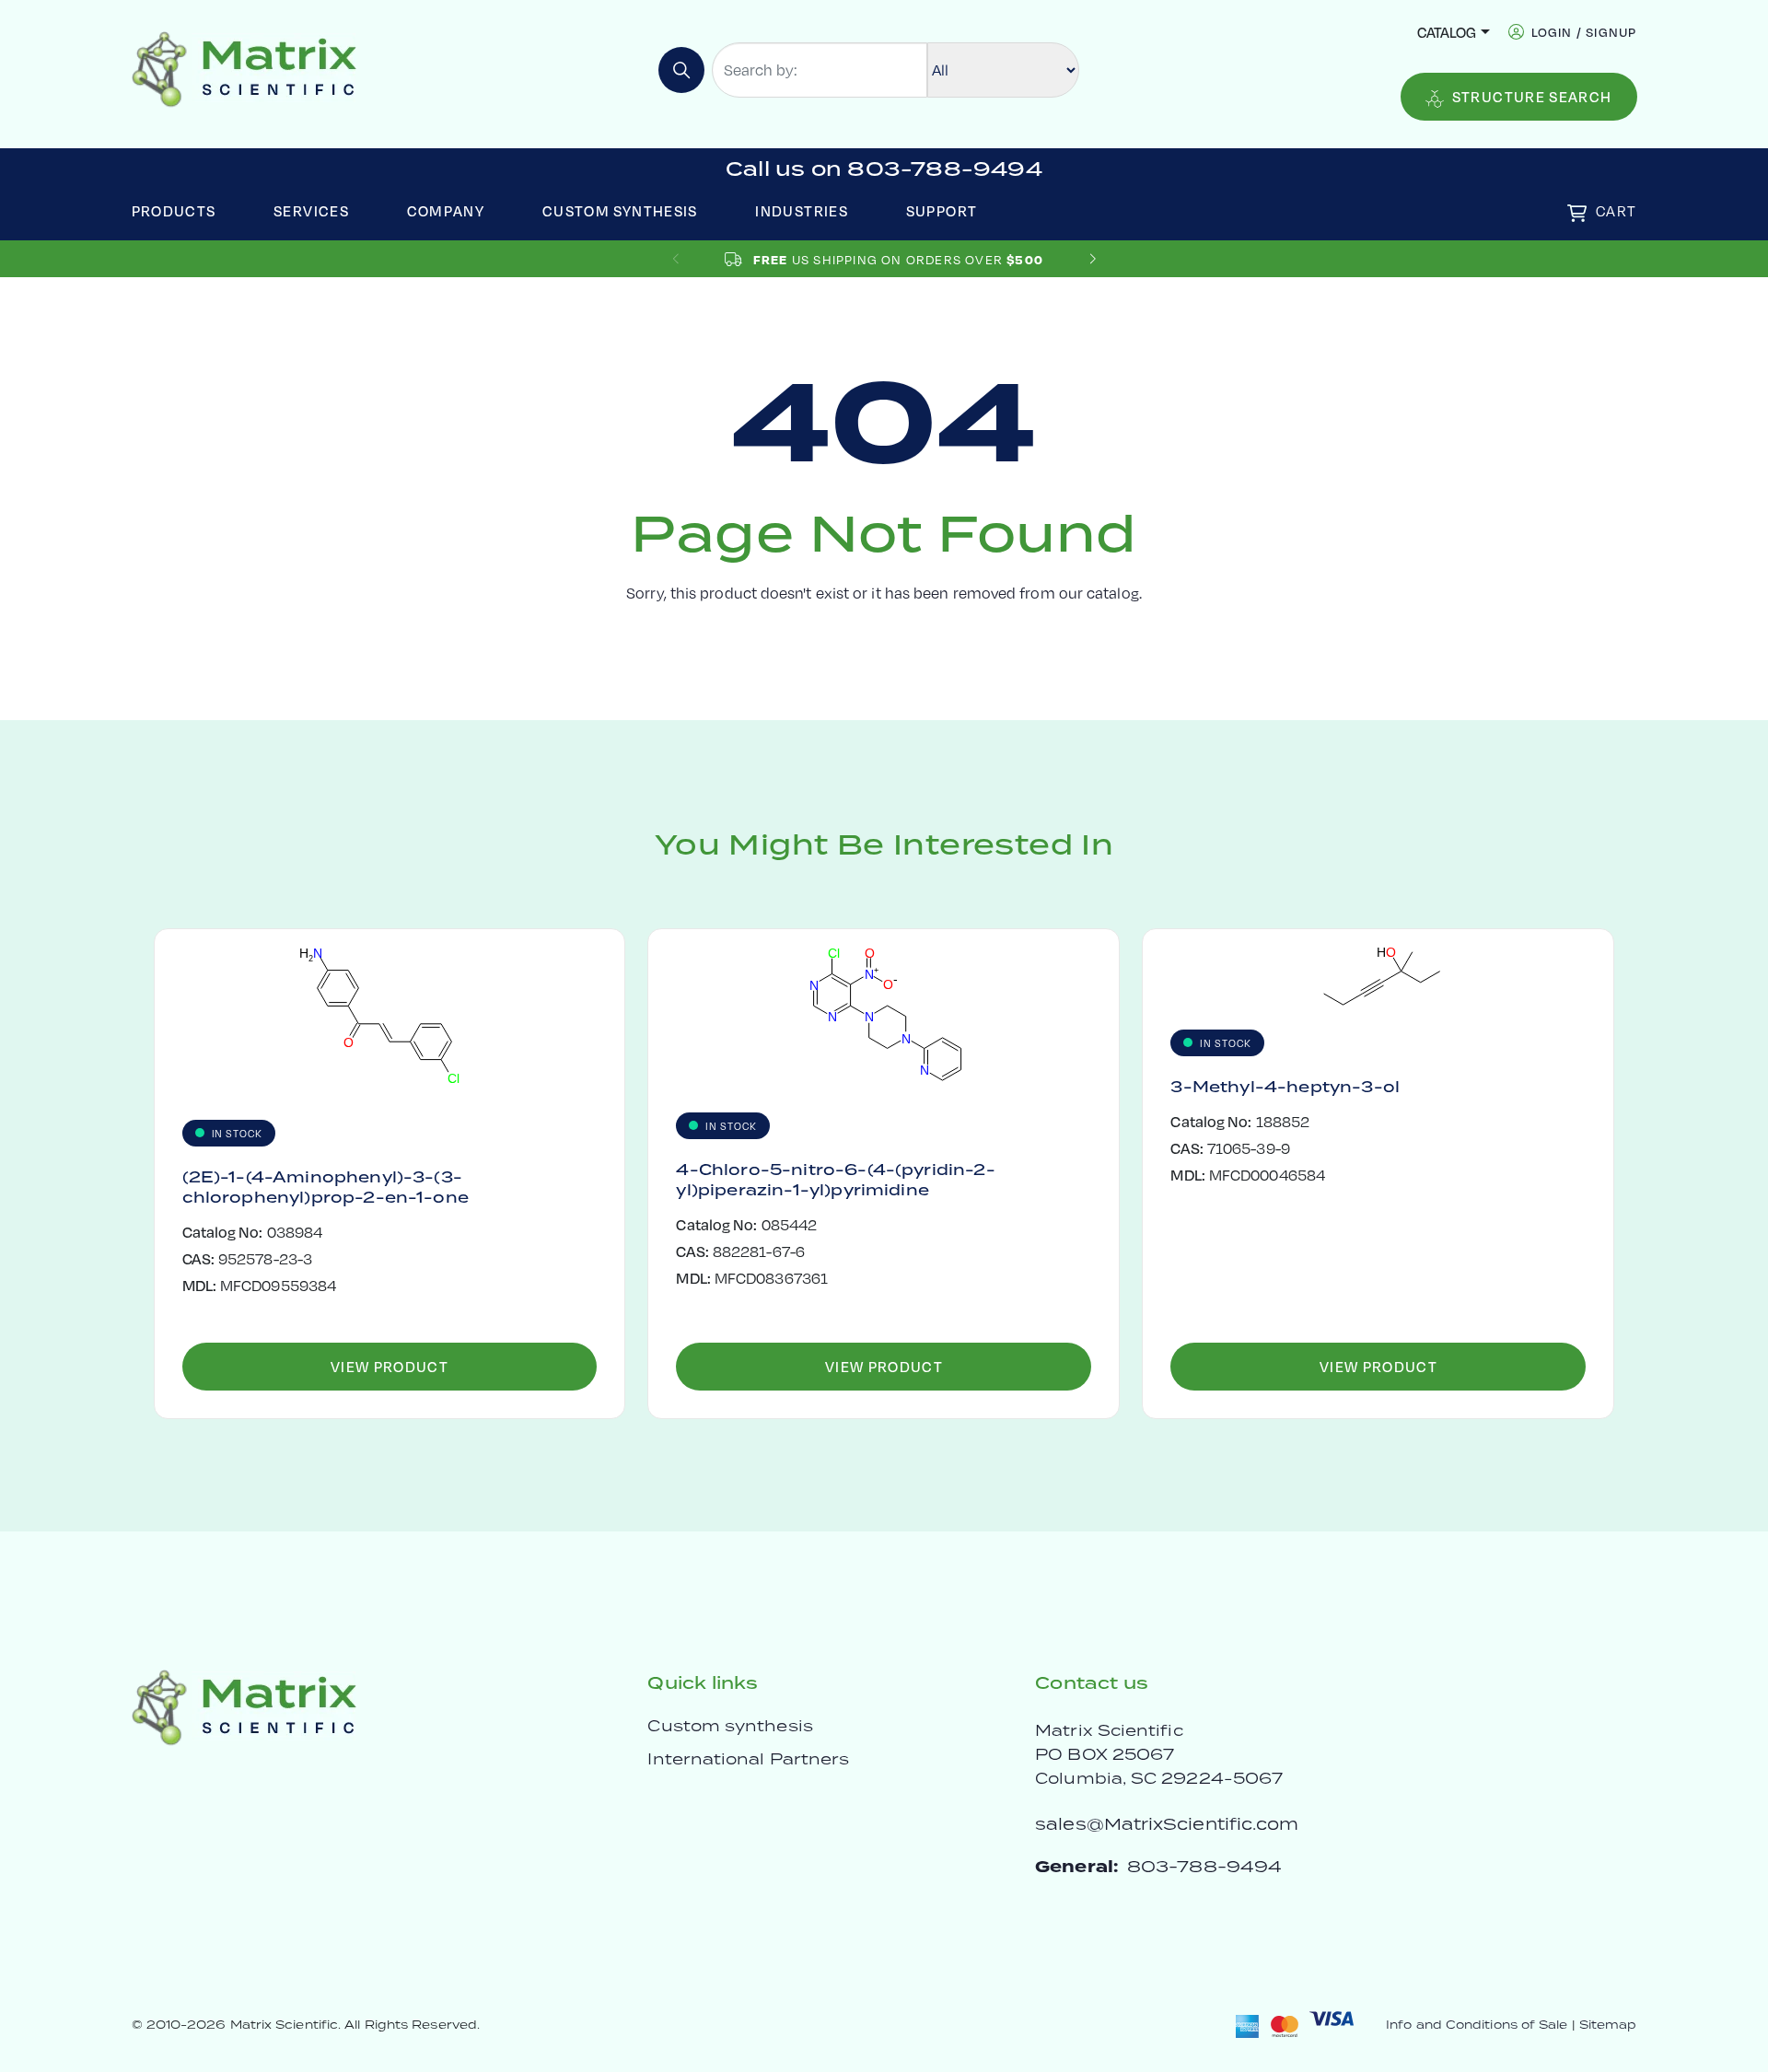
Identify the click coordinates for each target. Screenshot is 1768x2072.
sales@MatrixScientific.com (1167, 1824)
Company (446, 210)
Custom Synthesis (620, 210)
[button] (1093, 259)
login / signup (1584, 32)
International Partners (748, 1759)
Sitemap (1608, 2025)
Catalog (1447, 32)
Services (311, 210)
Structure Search (1532, 96)
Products (174, 210)
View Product (390, 1366)
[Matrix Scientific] (244, 68)
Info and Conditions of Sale (1477, 2025)
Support (942, 210)
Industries (802, 210)
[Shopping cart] (1577, 213)
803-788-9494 (1204, 1866)
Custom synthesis (730, 1726)
